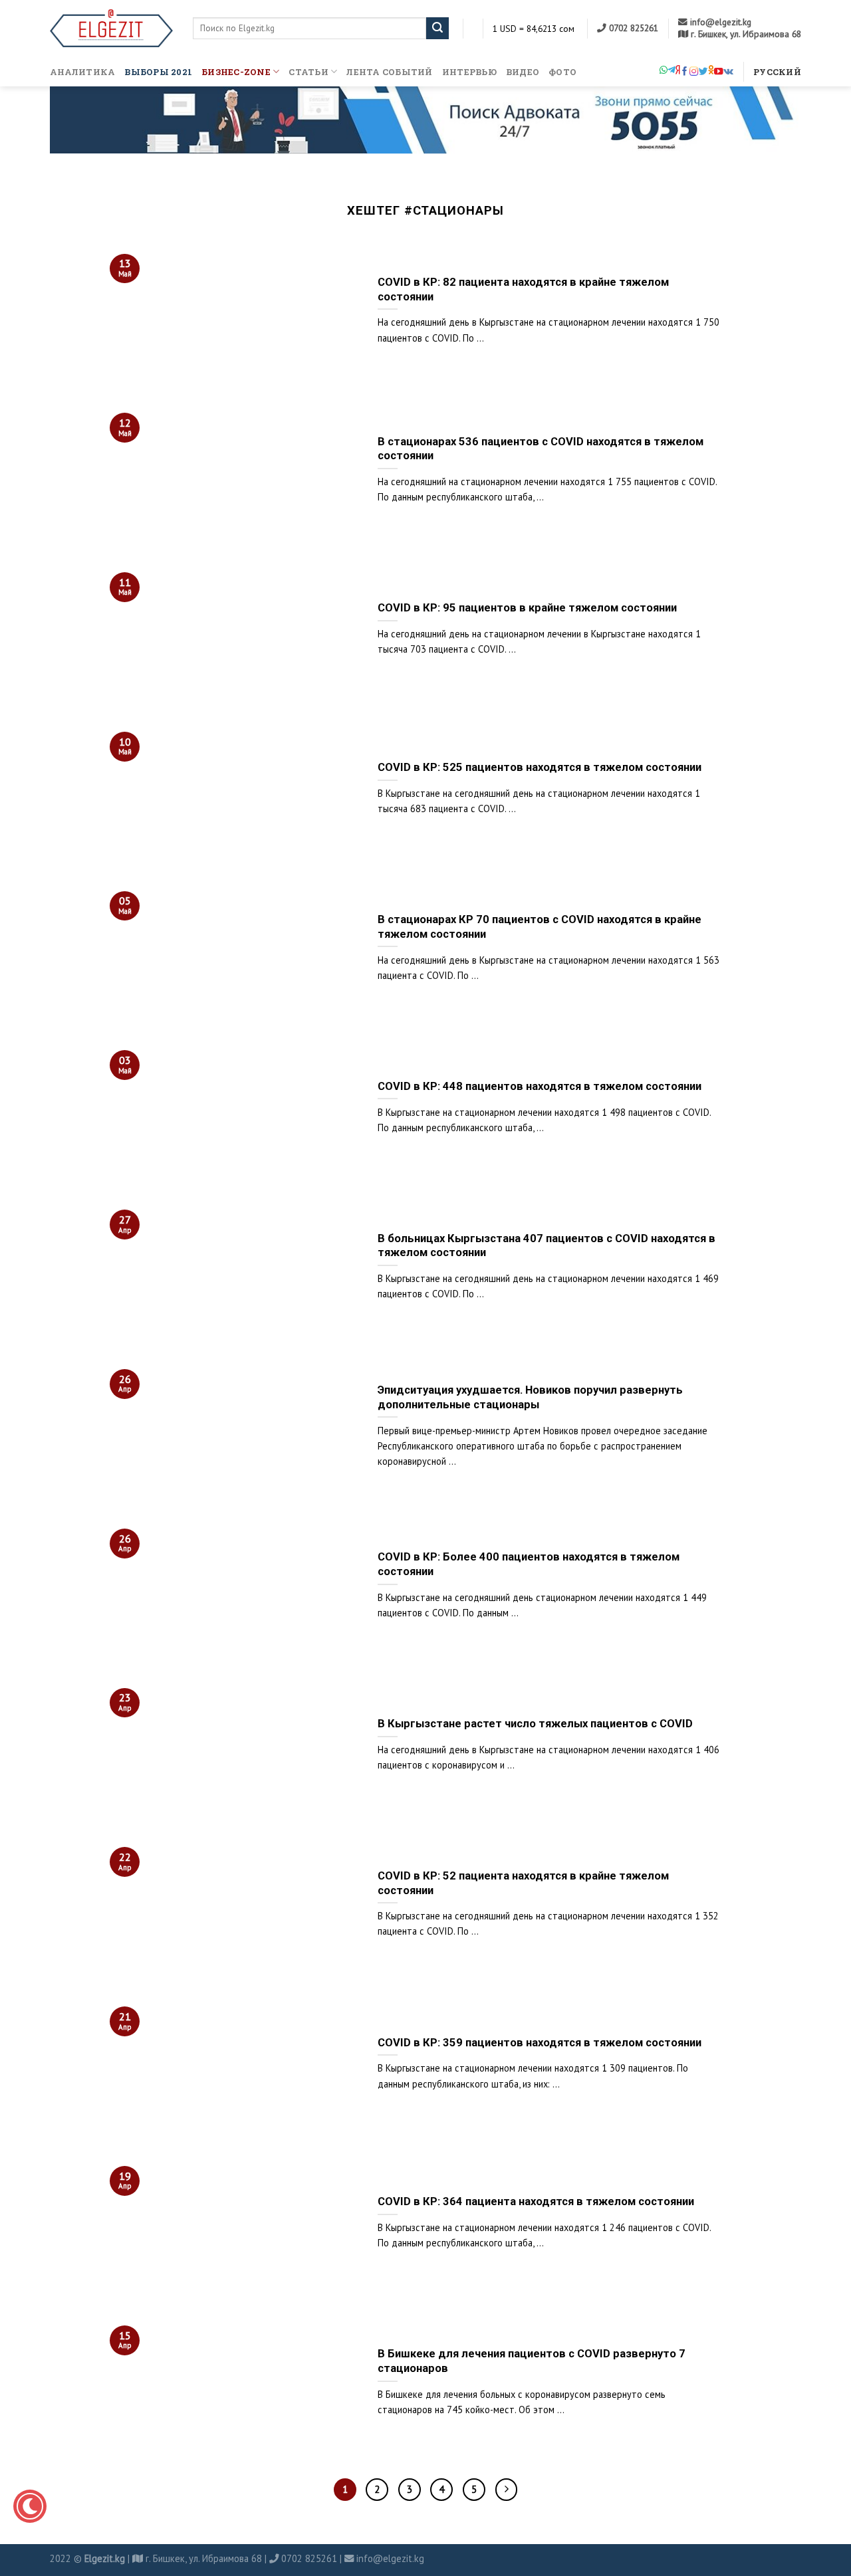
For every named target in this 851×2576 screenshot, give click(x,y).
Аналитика (82, 72)
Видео (523, 72)
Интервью (469, 72)
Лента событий (389, 72)
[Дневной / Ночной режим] (30, 2506)
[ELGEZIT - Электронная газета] (111, 28)
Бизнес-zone (236, 72)
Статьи (308, 72)
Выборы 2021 (158, 72)
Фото (562, 72)
